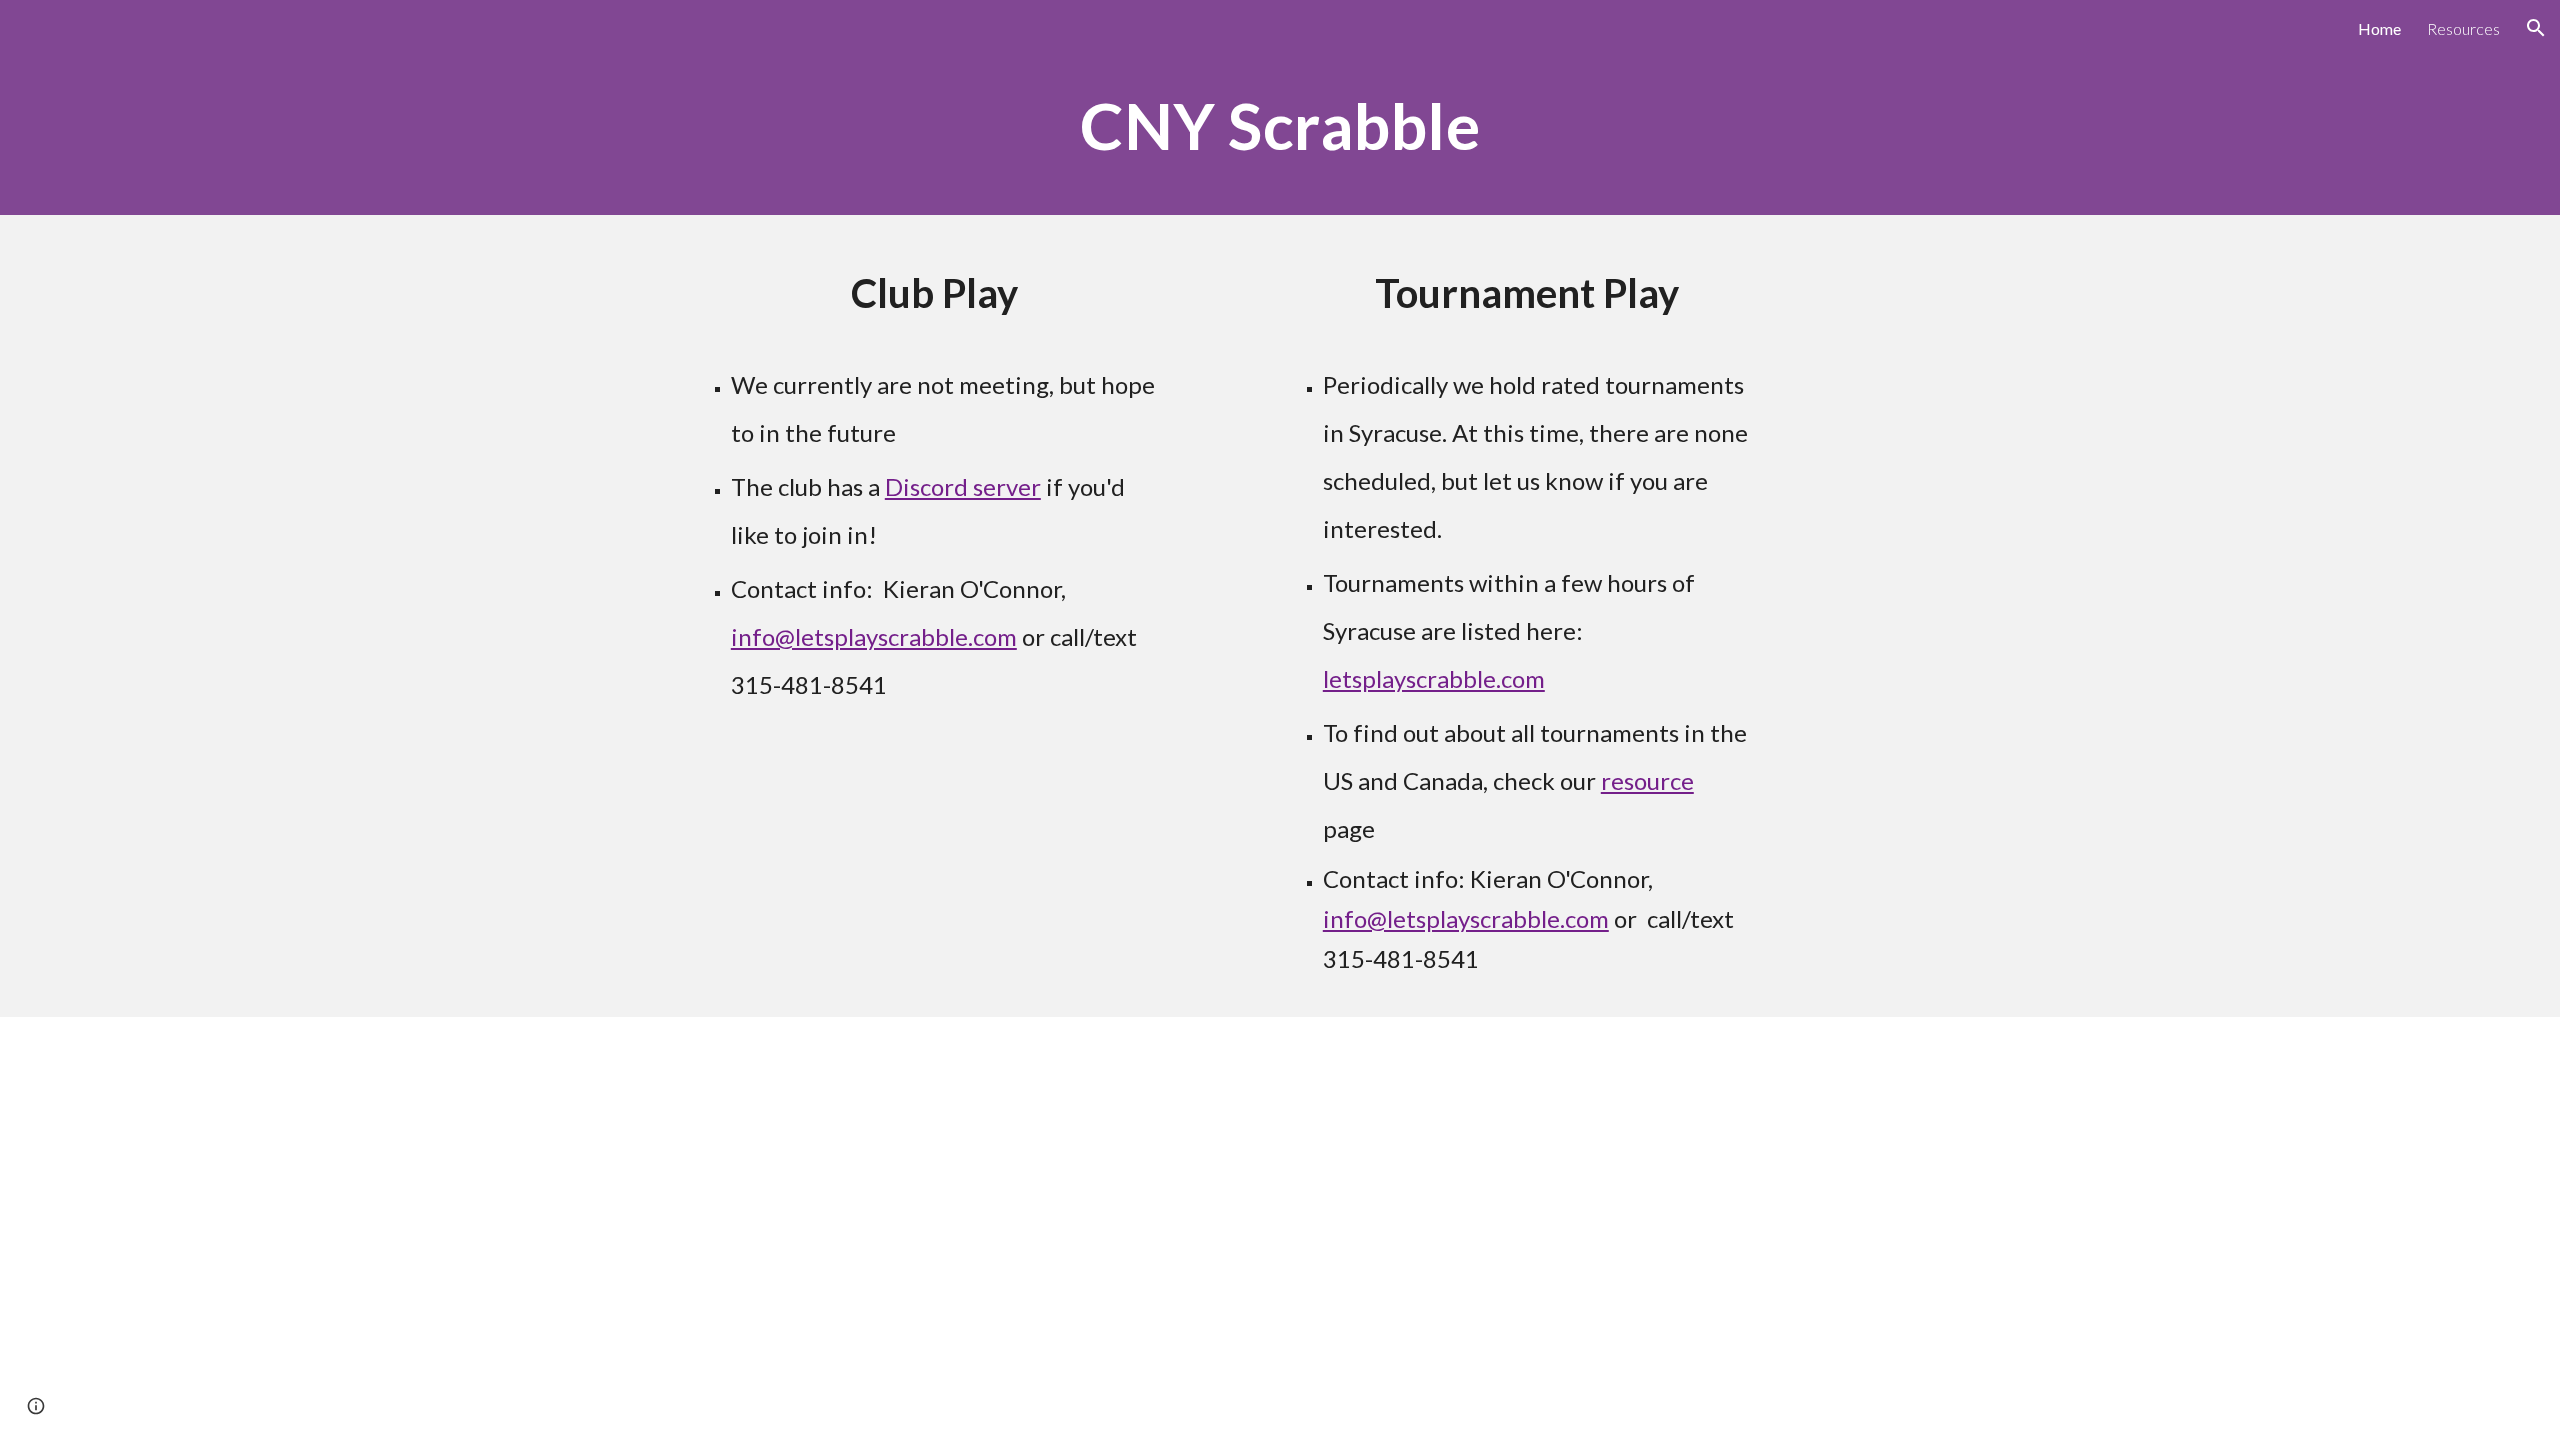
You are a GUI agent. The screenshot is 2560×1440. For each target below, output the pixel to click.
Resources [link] (2463, 28)
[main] (1280, 135)
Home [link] (2379, 28)
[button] (2536, 28)
